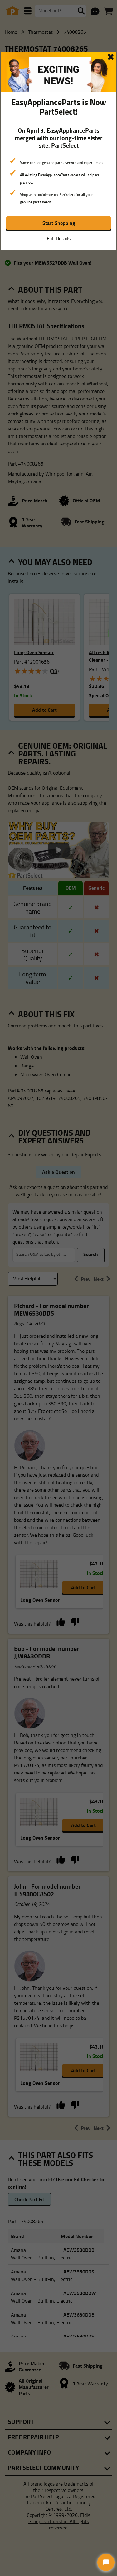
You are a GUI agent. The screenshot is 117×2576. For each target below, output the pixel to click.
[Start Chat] (106, 2562)
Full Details (59, 238)
